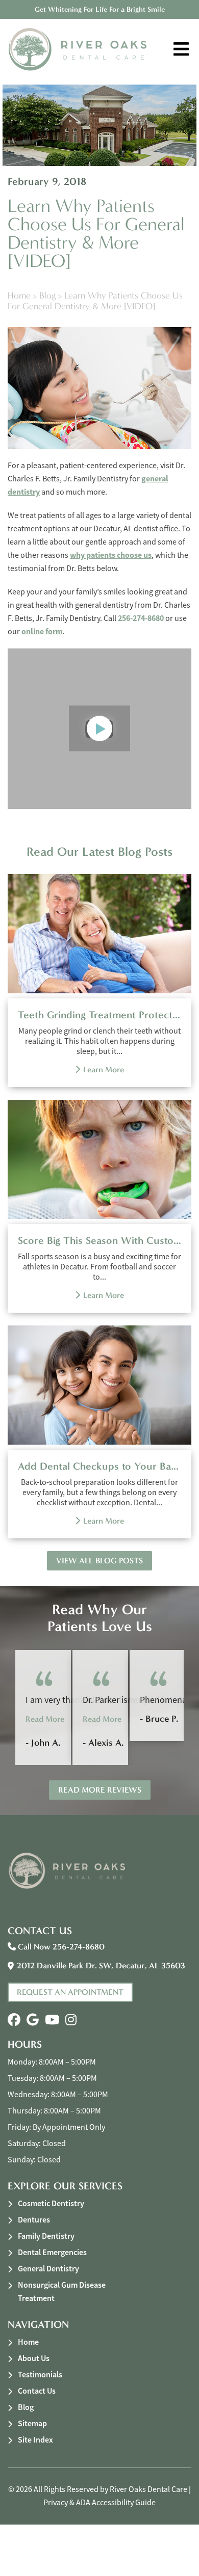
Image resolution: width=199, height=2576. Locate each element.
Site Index (35, 2440)
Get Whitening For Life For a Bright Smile (100, 9)
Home (19, 296)
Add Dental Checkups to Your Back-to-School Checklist (99, 1466)
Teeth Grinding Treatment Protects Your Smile (99, 1015)
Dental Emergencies (52, 2252)
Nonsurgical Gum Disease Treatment (62, 2292)
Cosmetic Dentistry (51, 2203)
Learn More (104, 1069)
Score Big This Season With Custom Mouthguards (99, 1240)
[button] (14, 2020)
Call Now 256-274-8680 (60, 1947)
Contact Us (37, 2391)
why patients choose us (111, 555)
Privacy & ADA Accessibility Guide (99, 2503)
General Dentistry (48, 2269)
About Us (34, 2358)
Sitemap (32, 2423)
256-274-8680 (141, 618)
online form (42, 631)
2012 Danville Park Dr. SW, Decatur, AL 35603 (101, 1965)
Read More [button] (45, 1719)
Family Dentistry (46, 2236)
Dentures (34, 2220)
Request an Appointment (70, 1992)
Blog (47, 296)
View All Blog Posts (99, 1561)
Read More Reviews (100, 1790)
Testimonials (40, 2375)
